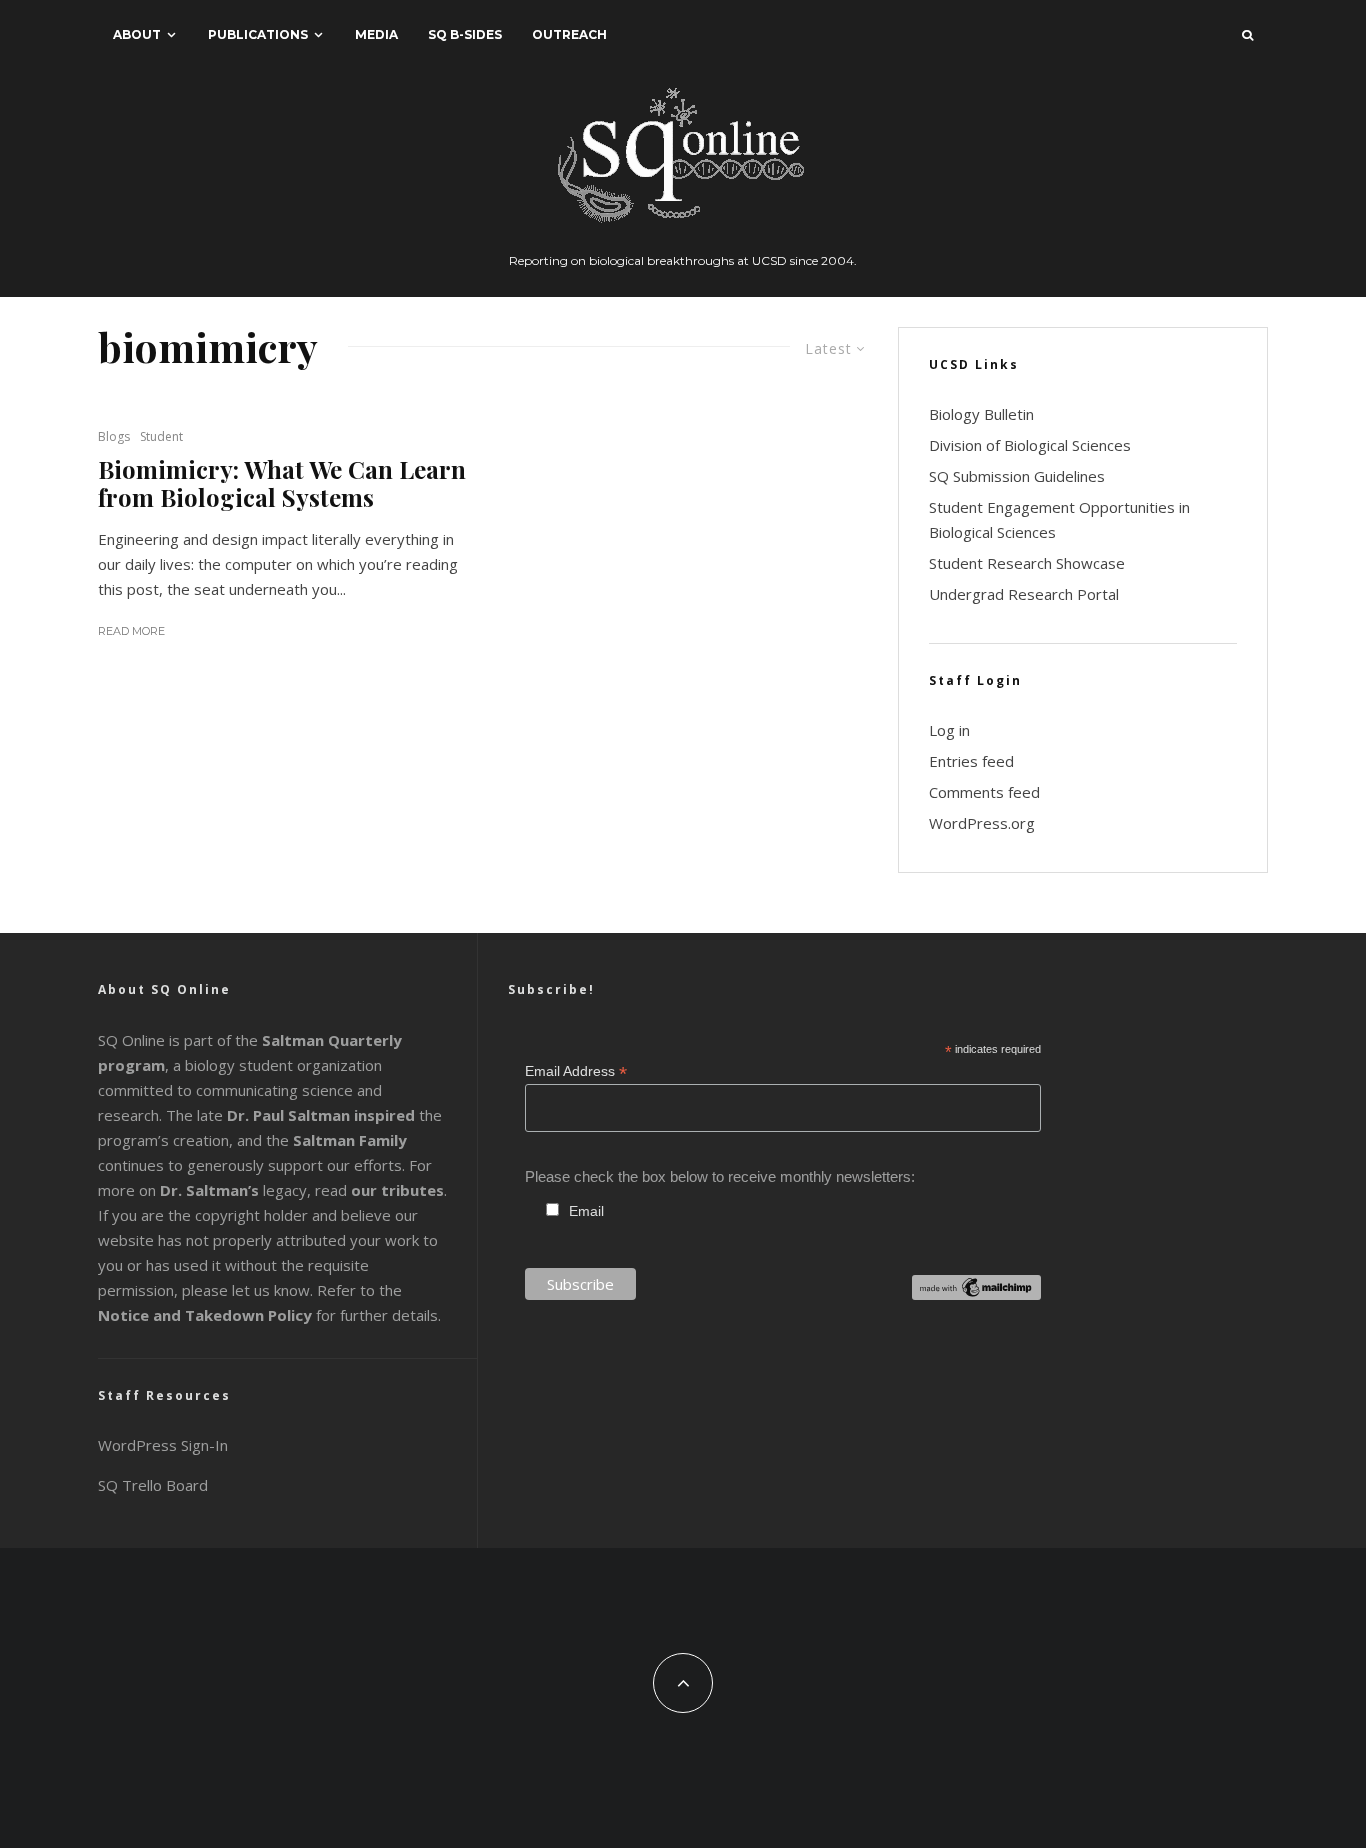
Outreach (569, 34)
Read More (131, 631)
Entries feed (971, 761)
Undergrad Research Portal (1024, 594)
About (137, 34)
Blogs (114, 436)
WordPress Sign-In (163, 1445)
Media (376, 34)
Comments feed (984, 792)
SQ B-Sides (465, 34)
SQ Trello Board (153, 1485)
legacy (233, 1190)
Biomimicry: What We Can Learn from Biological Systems (282, 484)
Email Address (576, 1071)
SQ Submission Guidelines (1017, 476)
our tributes (397, 1190)
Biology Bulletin (981, 414)
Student (161, 436)
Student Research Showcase (1027, 563)
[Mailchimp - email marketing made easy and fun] (976, 1294)
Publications (258, 34)
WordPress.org (982, 823)
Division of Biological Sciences (1030, 445)
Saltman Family (350, 1140)
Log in (949, 730)
